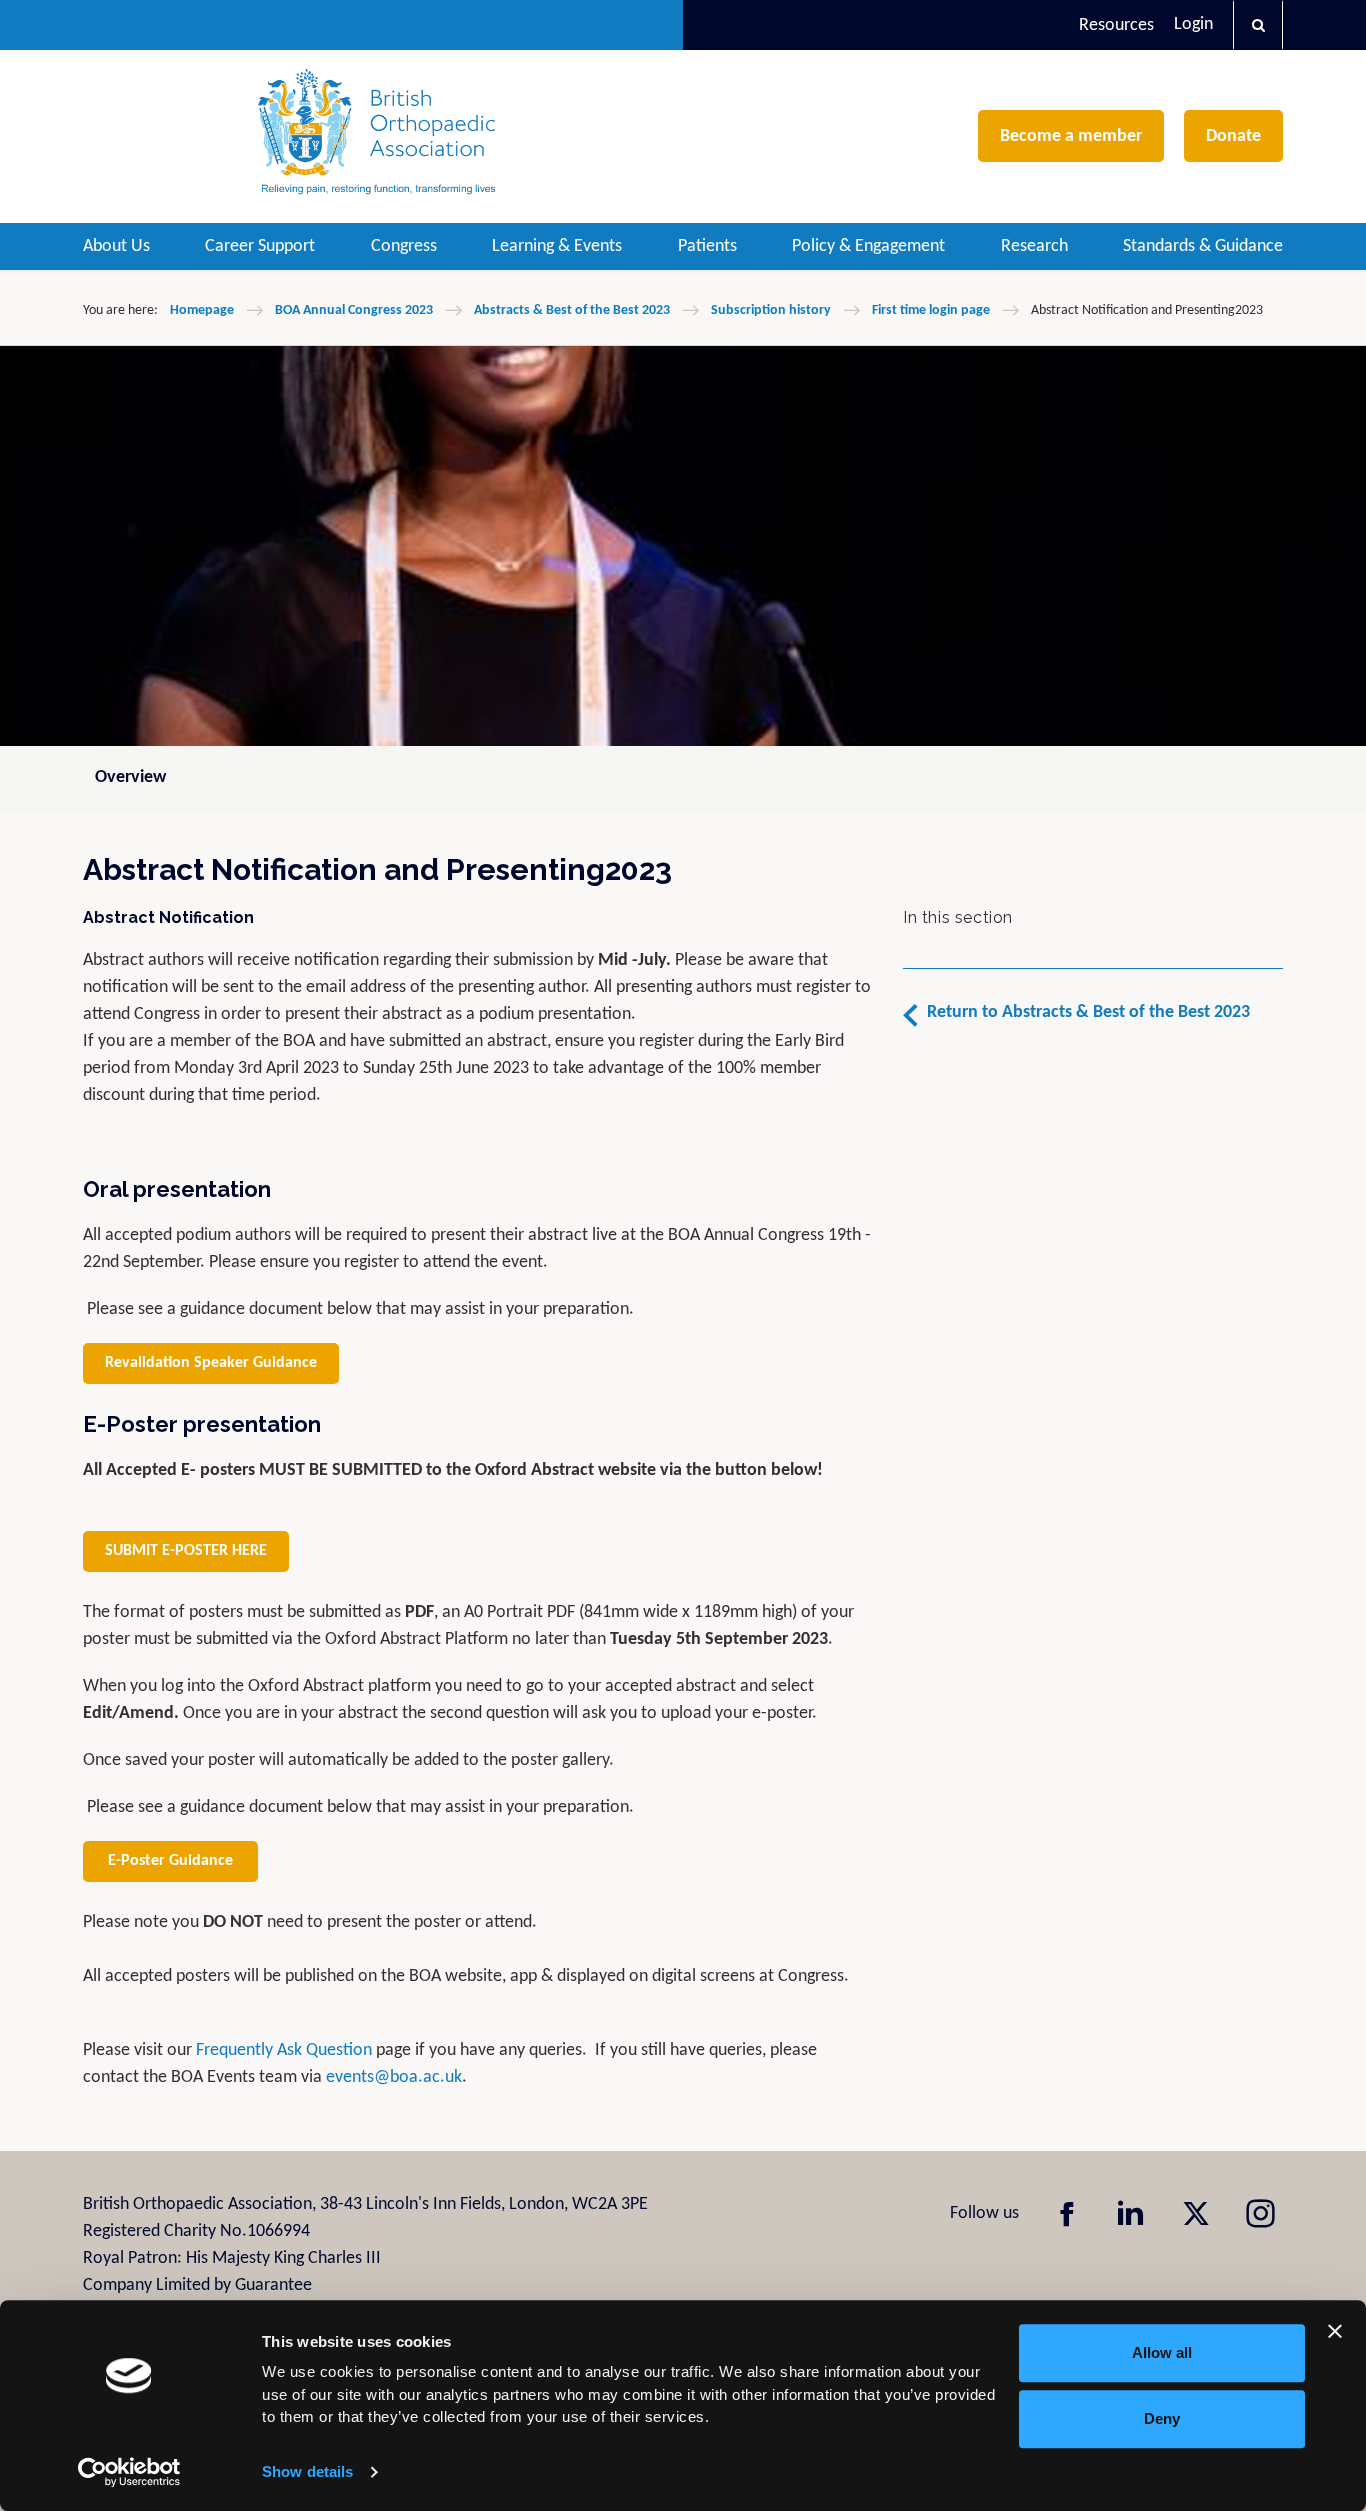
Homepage (202, 310)
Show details (307, 2471)
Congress (404, 246)
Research (1034, 246)
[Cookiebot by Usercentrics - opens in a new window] (129, 2472)
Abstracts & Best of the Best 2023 (572, 310)
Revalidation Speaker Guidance (211, 1363)
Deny (1162, 2418)
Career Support (260, 246)
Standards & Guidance (1203, 246)
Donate (1233, 136)
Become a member (1071, 136)
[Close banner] (1335, 2331)
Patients (707, 246)
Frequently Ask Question (284, 2050)
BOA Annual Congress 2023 (354, 310)
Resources (1116, 25)
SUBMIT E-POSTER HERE (186, 1551)
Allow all (1162, 2352)
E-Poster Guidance (170, 1861)
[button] (1258, 25)
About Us (116, 246)
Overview (130, 777)
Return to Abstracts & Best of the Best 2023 (1088, 1012)
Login (1193, 24)
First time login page (931, 310)
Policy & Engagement (868, 246)
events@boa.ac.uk (394, 2077)
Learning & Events (557, 246)
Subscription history (771, 310)
